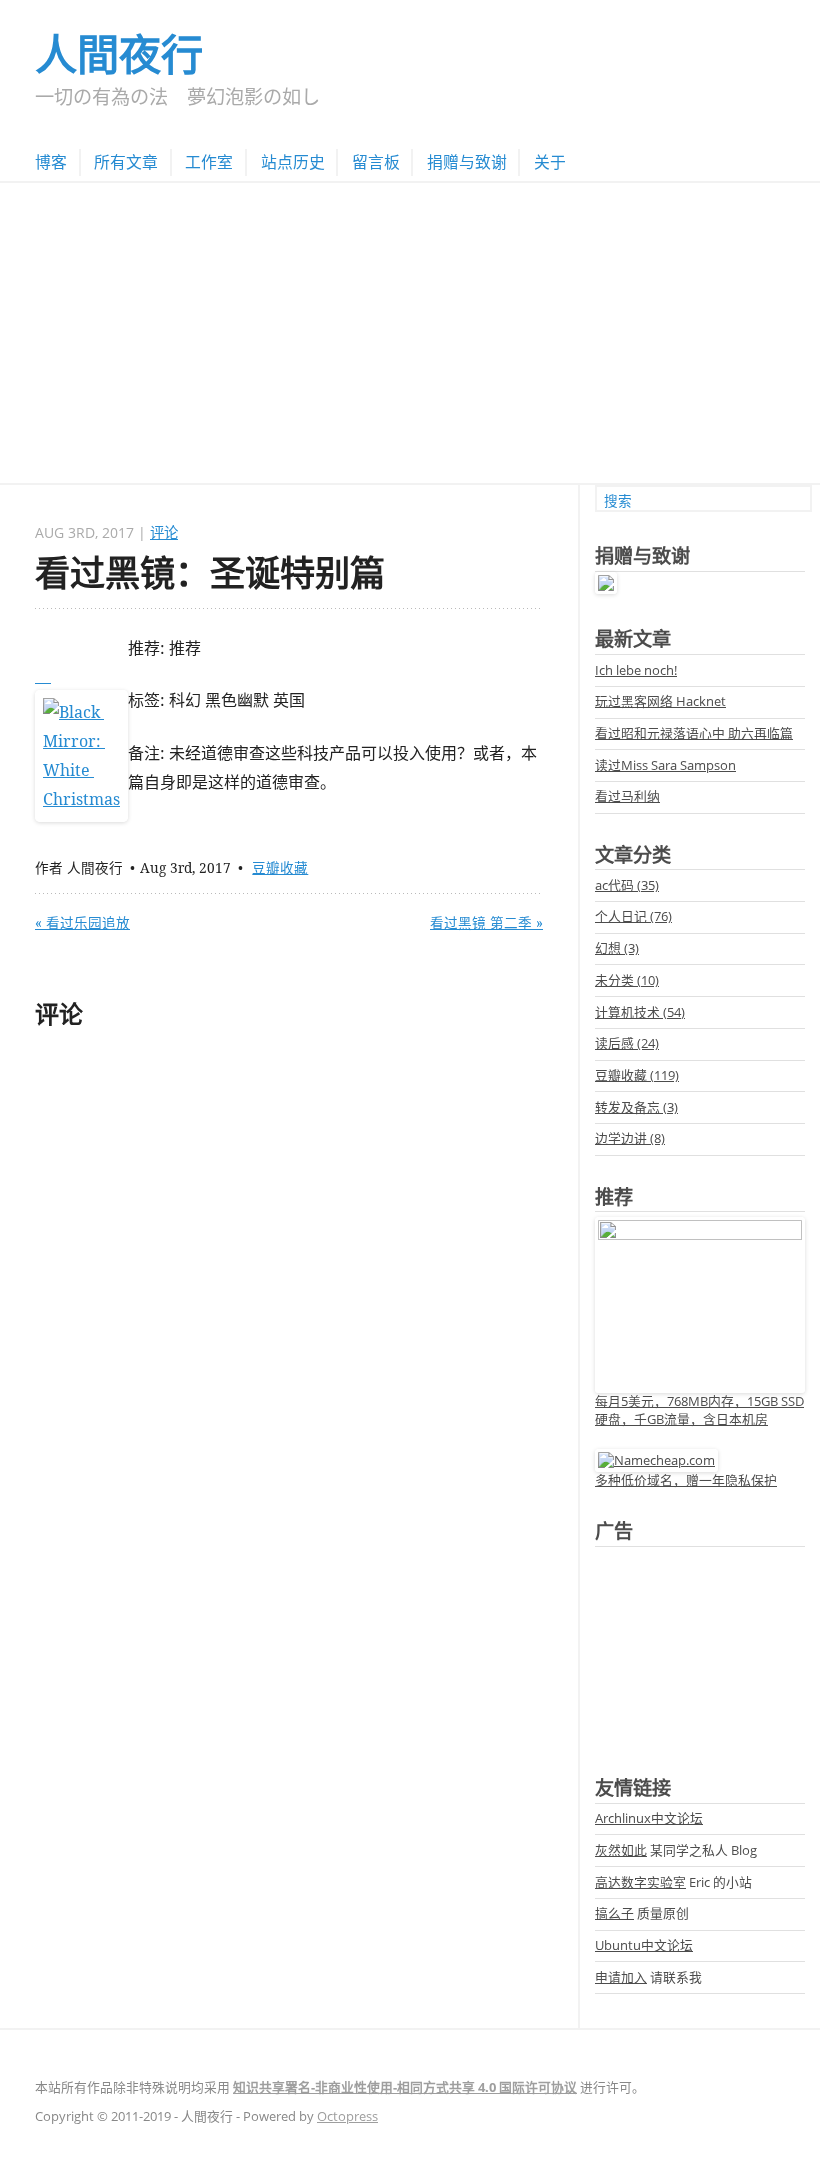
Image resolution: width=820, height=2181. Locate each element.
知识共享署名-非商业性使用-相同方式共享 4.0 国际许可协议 (405, 2087)
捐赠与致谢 (467, 162)
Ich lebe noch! (636, 670)
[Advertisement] (410, 333)
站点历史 (293, 162)
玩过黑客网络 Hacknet (660, 701)
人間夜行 (119, 53)
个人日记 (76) (633, 916)
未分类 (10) (627, 980)
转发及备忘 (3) (636, 1107)
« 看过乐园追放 (82, 922)
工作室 (209, 162)
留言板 (376, 162)
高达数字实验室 (640, 1882)
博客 (51, 162)
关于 (550, 162)
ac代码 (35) (627, 885)
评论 (164, 532)
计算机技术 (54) (640, 1012)
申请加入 (621, 1977)
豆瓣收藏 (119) (637, 1075)
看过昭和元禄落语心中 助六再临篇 (694, 733)
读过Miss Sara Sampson (665, 765)
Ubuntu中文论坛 (644, 1945)
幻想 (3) (617, 948)
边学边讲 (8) (630, 1138)
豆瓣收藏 (280, 867)
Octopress (347, 2116)
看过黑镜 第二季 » (486, 922)
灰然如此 (621, 1850)
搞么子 (614, 1913)
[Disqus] (289, 1303)
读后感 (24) (627, 1043)
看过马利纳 (627, 796)
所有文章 (126, 162)
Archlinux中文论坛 (649, 1818)
